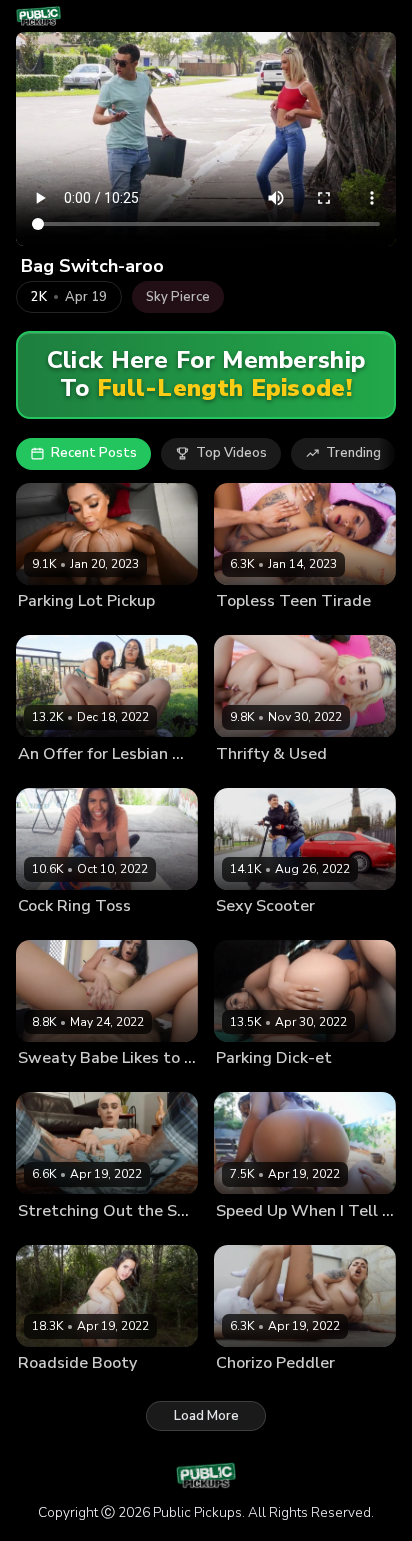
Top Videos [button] (231, 453)
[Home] (38, 16)
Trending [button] (353, 453)
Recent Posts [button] (94, 453)
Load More (206, 1416)
